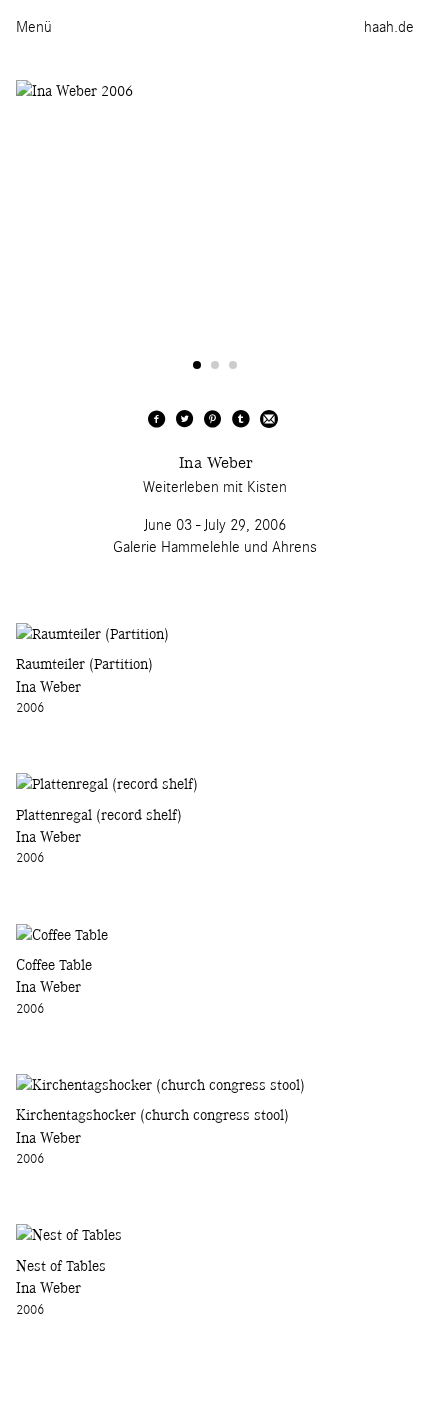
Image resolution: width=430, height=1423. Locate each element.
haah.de (389, 27)
